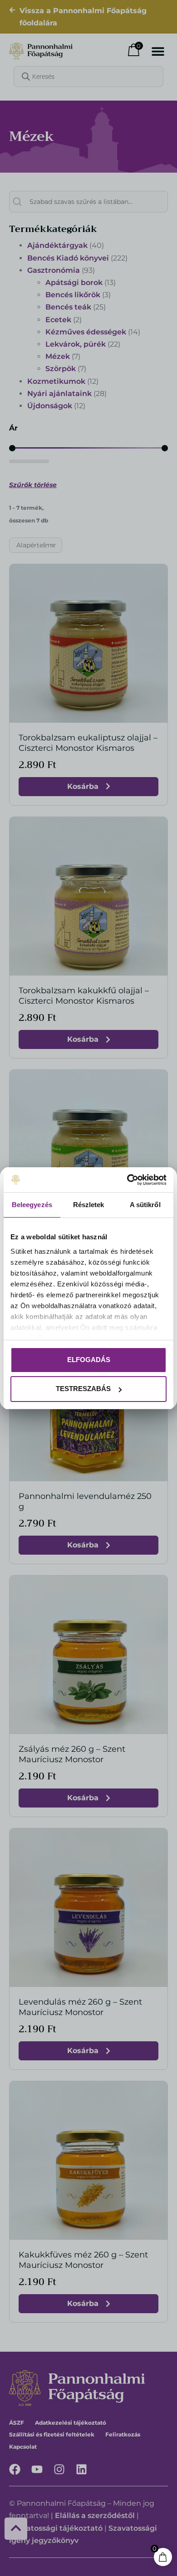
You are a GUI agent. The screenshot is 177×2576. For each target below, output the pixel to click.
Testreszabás (83, 1389)
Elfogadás (89, 1360)
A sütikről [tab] (145, 1205)
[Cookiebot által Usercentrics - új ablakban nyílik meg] (127, 1180)
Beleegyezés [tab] (32, 1205)
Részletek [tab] (89, 1205)
